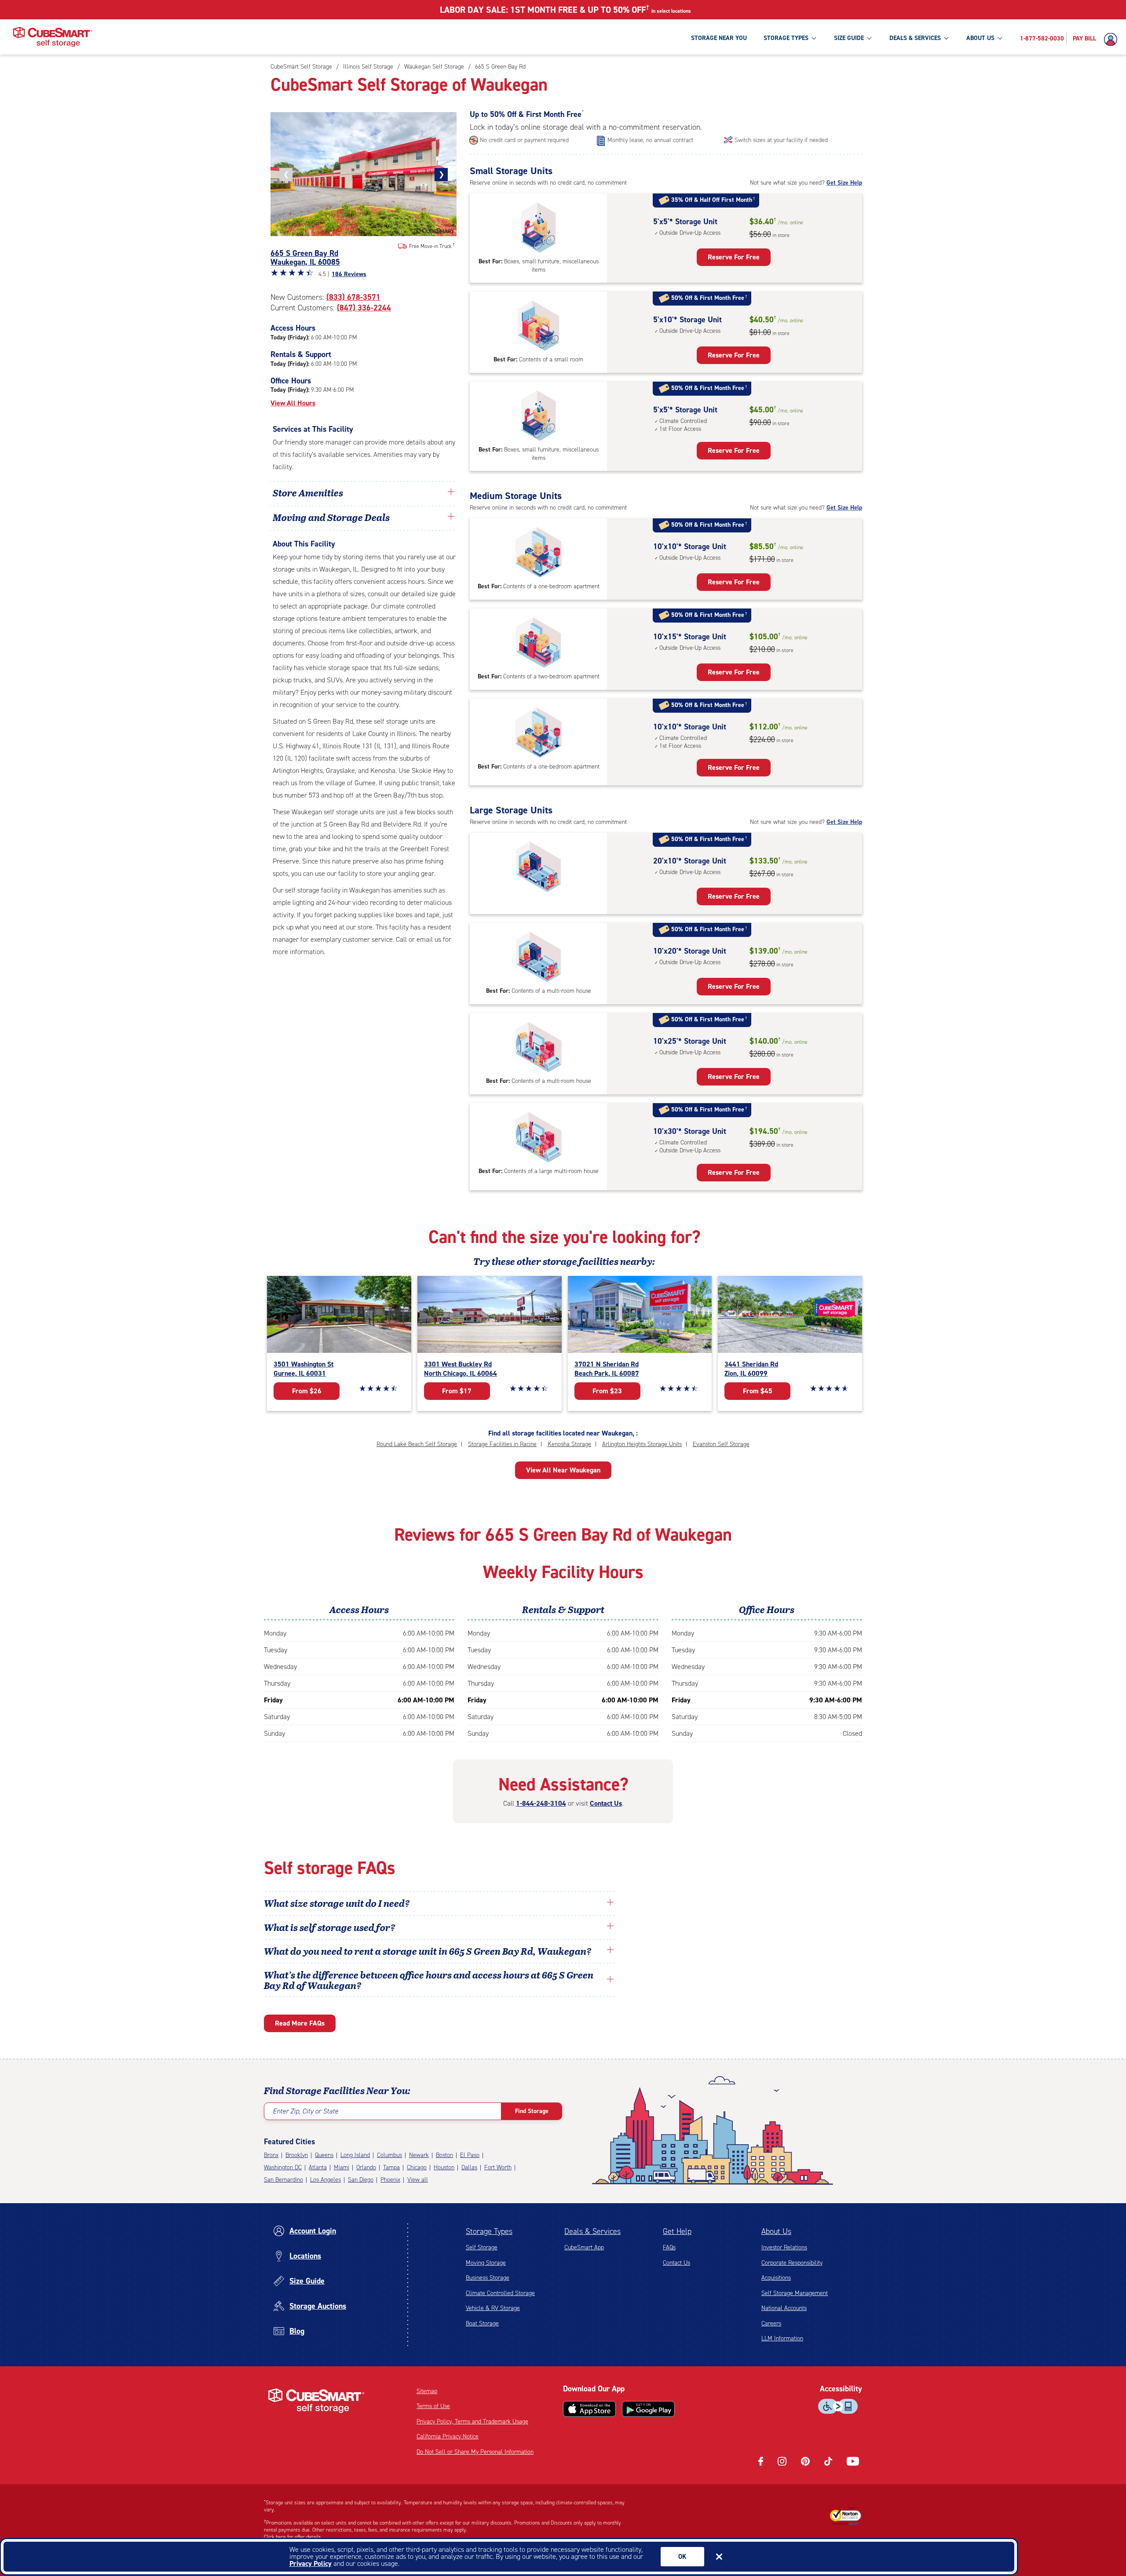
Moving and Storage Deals (331, 517)
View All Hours (293, 403)
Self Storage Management (795, 2293)
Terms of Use (433, 2406)
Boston (444, 2155)
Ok (682, 2557)
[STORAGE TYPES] (814, 38)
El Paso (470, 2155)
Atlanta (318, 2167)
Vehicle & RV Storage (493, 2308)
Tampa (391, 2167)
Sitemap (427, 2391)
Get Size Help (844, 183)
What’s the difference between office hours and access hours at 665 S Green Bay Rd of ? (429, 1980)
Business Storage (488, 2278)
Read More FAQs (300, 2023)
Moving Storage (486, 2263)
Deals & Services (592, 2231)
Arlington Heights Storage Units (642, 1444)
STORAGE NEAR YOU (719, 38)
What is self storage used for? (330, 1927)
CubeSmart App (584, 2247)
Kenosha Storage (569, 1444)
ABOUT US (980, 38)
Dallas (469, 2167)
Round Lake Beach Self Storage (417, 1444)
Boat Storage (482, 2323)
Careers (771, 2323)
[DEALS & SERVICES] (946, 38)
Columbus (389, 2155)
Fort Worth (498, 2167)
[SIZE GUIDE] (869, 38)
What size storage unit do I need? (337, 1903)
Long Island (355, 2155)
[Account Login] (1113, 40)
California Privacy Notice (448, 2436)
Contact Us (606, 1803)
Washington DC (283, 2167)
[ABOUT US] (1000, 38)
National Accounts (784, 2308)
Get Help (677, 2231)
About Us (776, 2231)
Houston (444, 2167)
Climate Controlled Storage (500, 2293)
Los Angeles (325, 2180)
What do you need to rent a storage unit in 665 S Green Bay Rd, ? (429, 1951)
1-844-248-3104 (541, 1803)
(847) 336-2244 (364, 308)
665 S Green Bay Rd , (305, 258)
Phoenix (390, 2180)
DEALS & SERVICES (915, 38)
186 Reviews (349, 274)
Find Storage (532, 2111)
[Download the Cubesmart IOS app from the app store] (589, 2409)
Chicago (417, 2167)
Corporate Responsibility (792, 2263)
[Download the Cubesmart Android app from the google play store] (648, 2409)
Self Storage (482, 2247)
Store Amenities (308, 492)
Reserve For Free (734, 257)
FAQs (669, 2247)
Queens (324, 2155)
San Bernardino (283, 2180)
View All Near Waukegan (563, 1470)
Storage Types (489, 2231)
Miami (342, 2167)
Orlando (366, 2167)
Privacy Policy (311, 2563)
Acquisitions (776, 2278)
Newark (419, 2155)
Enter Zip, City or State (305, 2111)
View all (418, 2180)
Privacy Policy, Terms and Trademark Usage (472, 2421)
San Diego (361, 2180)
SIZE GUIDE (849, 38)
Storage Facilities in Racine (502, 1444)
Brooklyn (297, 2155)
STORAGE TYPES (786, 38)
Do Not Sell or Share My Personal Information (475, 2452)
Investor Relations (784, 2247)
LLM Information (782, 2338)
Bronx (271, 2155)
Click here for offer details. (293, 2537)
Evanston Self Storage (721, 1444)
